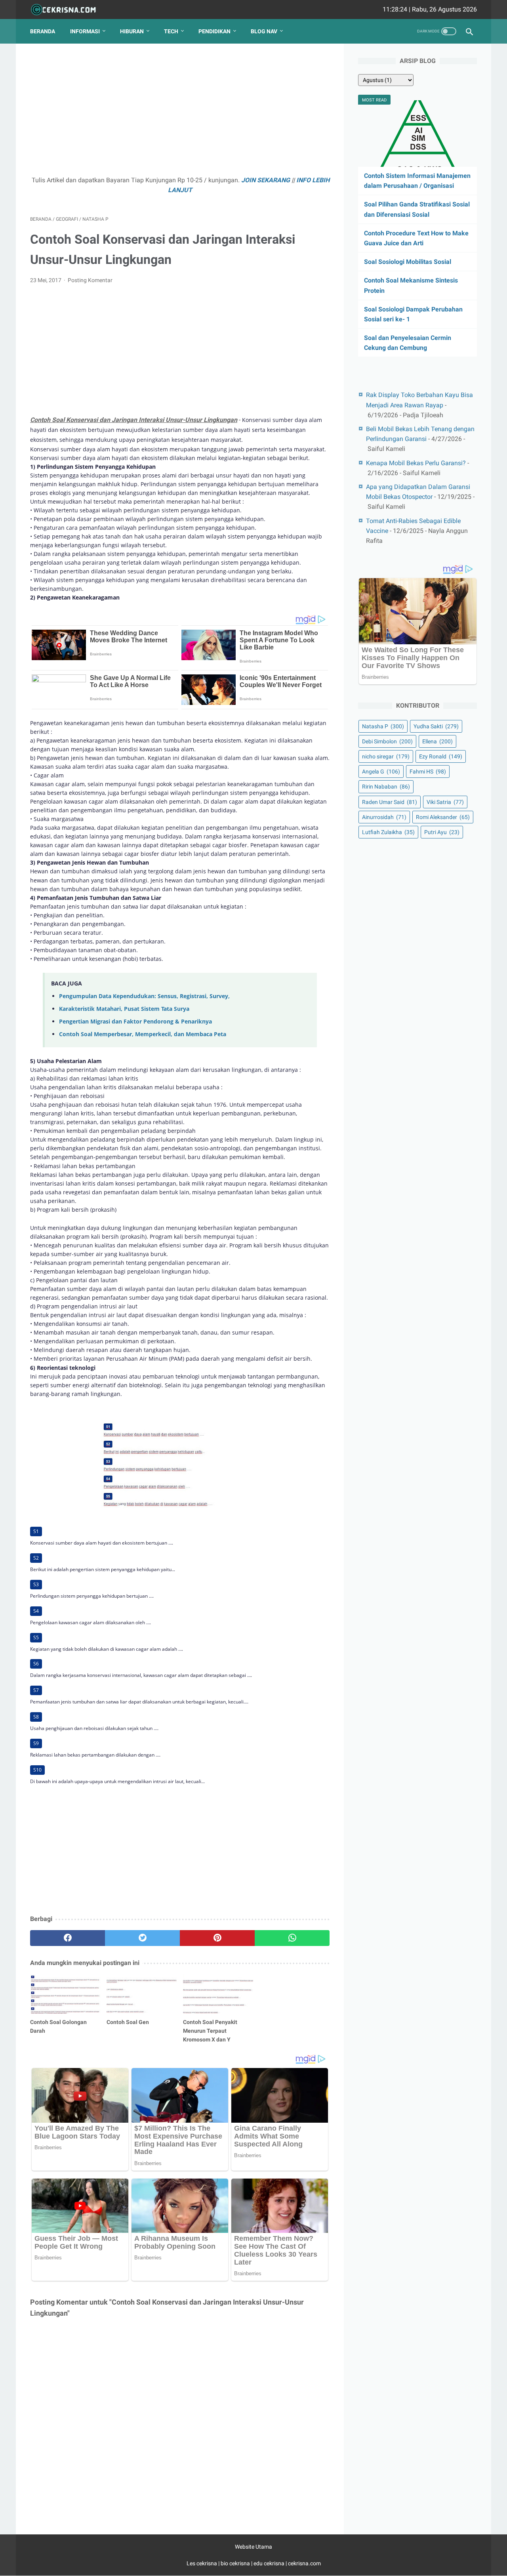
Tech (171, 31)
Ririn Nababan (386, 787)
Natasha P (383, 726)
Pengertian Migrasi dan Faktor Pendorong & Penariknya (135, 1021)
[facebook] (68, 1938)
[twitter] (142, 1938)
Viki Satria (445, 802)
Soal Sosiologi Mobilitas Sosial (408, 262)
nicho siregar (386, 756)
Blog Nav (264, 31)
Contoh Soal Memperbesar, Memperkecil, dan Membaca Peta (143, 1034)
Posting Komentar (90, 280)
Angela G (381, 771)
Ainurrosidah (384, 817)
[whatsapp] (292, 1938)
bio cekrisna (236, 2563)
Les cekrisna (202, 2563)
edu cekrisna (269, 2563)
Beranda (43, 31)
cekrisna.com (304, 2563)
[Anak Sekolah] (68, 10)
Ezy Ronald (441, 756)
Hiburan (132, 31)
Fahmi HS (428, 771)
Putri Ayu (442, 832)
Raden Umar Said (390, 802)
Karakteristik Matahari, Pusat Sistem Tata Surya (124, 1009)
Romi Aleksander (443, 817)
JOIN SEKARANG (266, 180)
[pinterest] (217, 1938)
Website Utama (253, 2547)
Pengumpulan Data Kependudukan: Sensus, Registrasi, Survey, (144, 996)
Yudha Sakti (436, 726)
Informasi (85, 31)
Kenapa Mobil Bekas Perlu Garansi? (416, 463)
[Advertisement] (180, 113)
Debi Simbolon (387, 741)
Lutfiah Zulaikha (388, 832)
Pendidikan (214, 31)
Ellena (437, 741)
